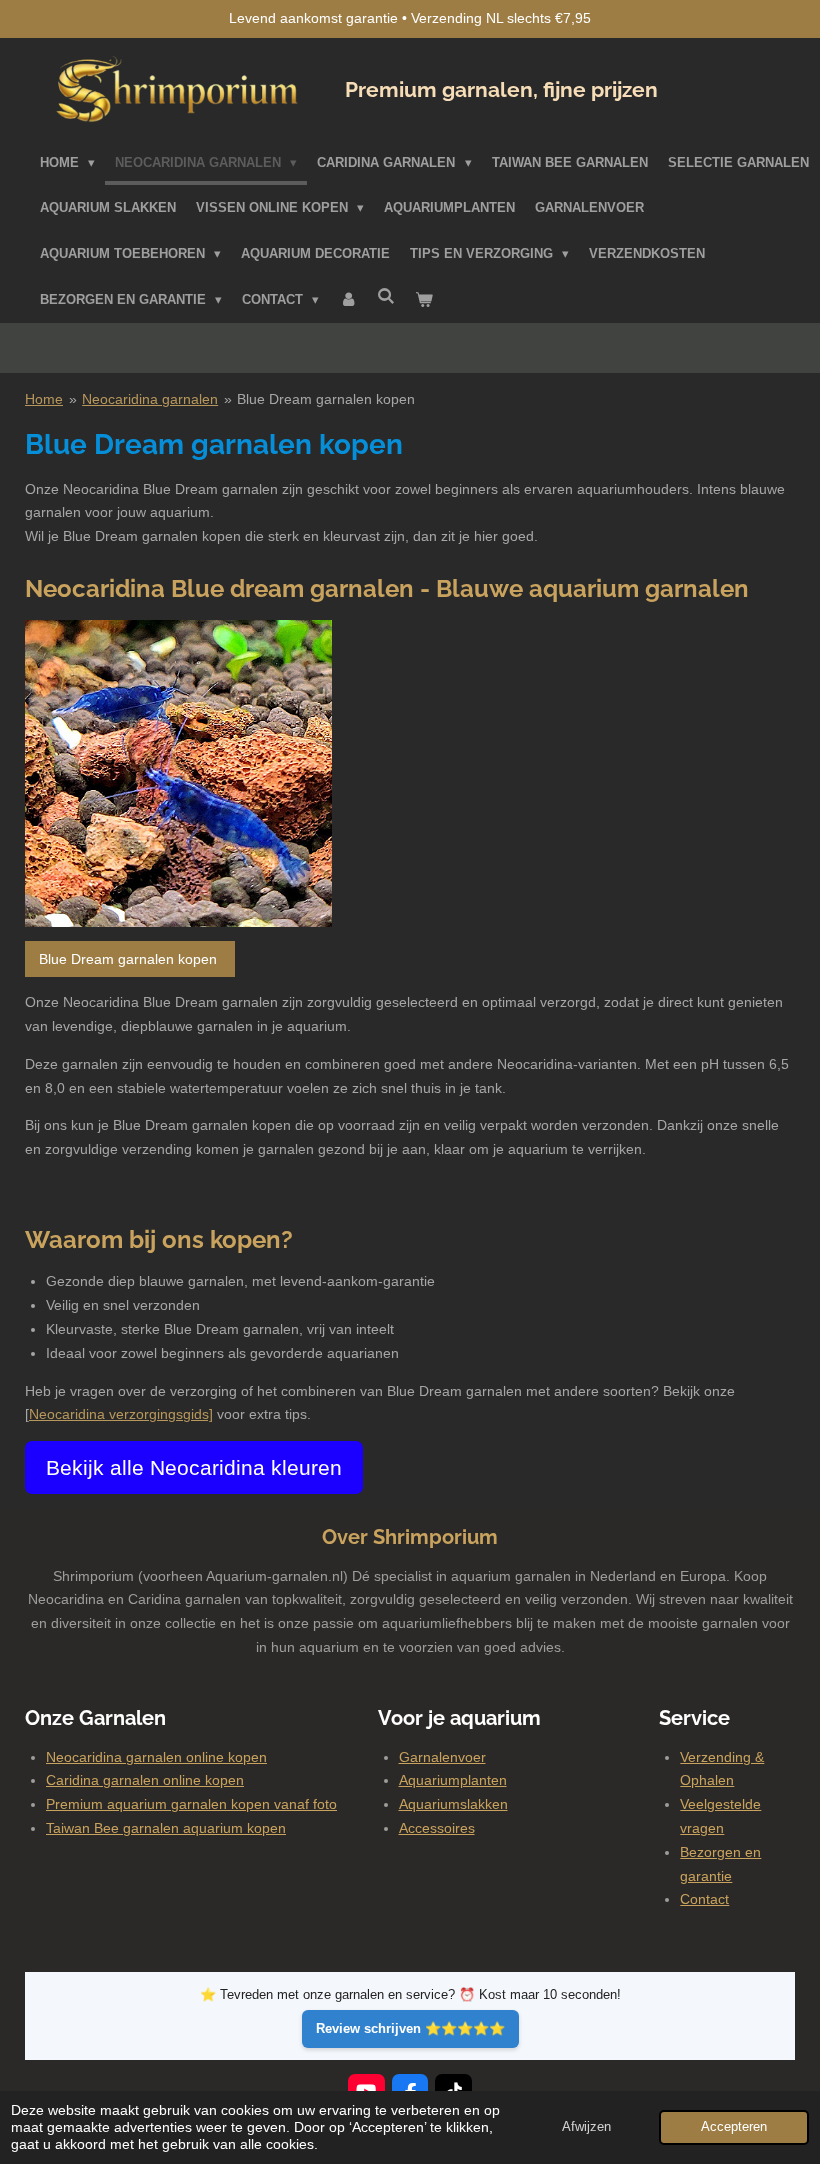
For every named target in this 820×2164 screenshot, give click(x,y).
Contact (704, 1899)
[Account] (348, 300)
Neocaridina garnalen (150, 399)
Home (44, 399)
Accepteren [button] (734, 2127)
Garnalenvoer (442, 1757)
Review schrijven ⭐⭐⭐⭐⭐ (410, 2028)
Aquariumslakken (453, 1804)
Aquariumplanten (453, 1780)
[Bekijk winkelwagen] (425, 300)
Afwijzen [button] (586, 2127)
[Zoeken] (387, 296)
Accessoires (437, 1828)
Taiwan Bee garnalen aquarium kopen (166, 1828)
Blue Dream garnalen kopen (326, 399)
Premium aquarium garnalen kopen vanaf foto (191, 1804)
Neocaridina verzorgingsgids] (121, 1414)
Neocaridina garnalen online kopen (156, 1757)
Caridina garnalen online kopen (145, 1780)
